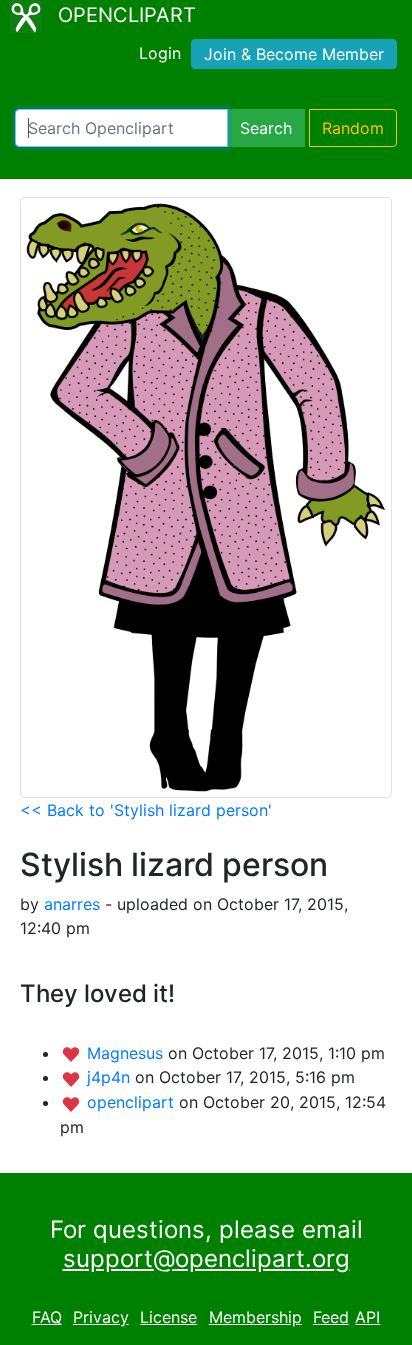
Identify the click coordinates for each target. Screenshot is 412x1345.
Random (353, 128)
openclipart (133, 1102)
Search (266, 128)
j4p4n (111, 1077)
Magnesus (127, 1053)
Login (160, 53)
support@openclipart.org (206, 1258)
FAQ (47, 1317)
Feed (331, 1317)
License (168, 1317)
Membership (255, 1317)
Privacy (101, 1317)
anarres (72, 904)
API (367, 1317)
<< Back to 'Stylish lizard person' (146, 810)
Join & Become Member (294, 54)
